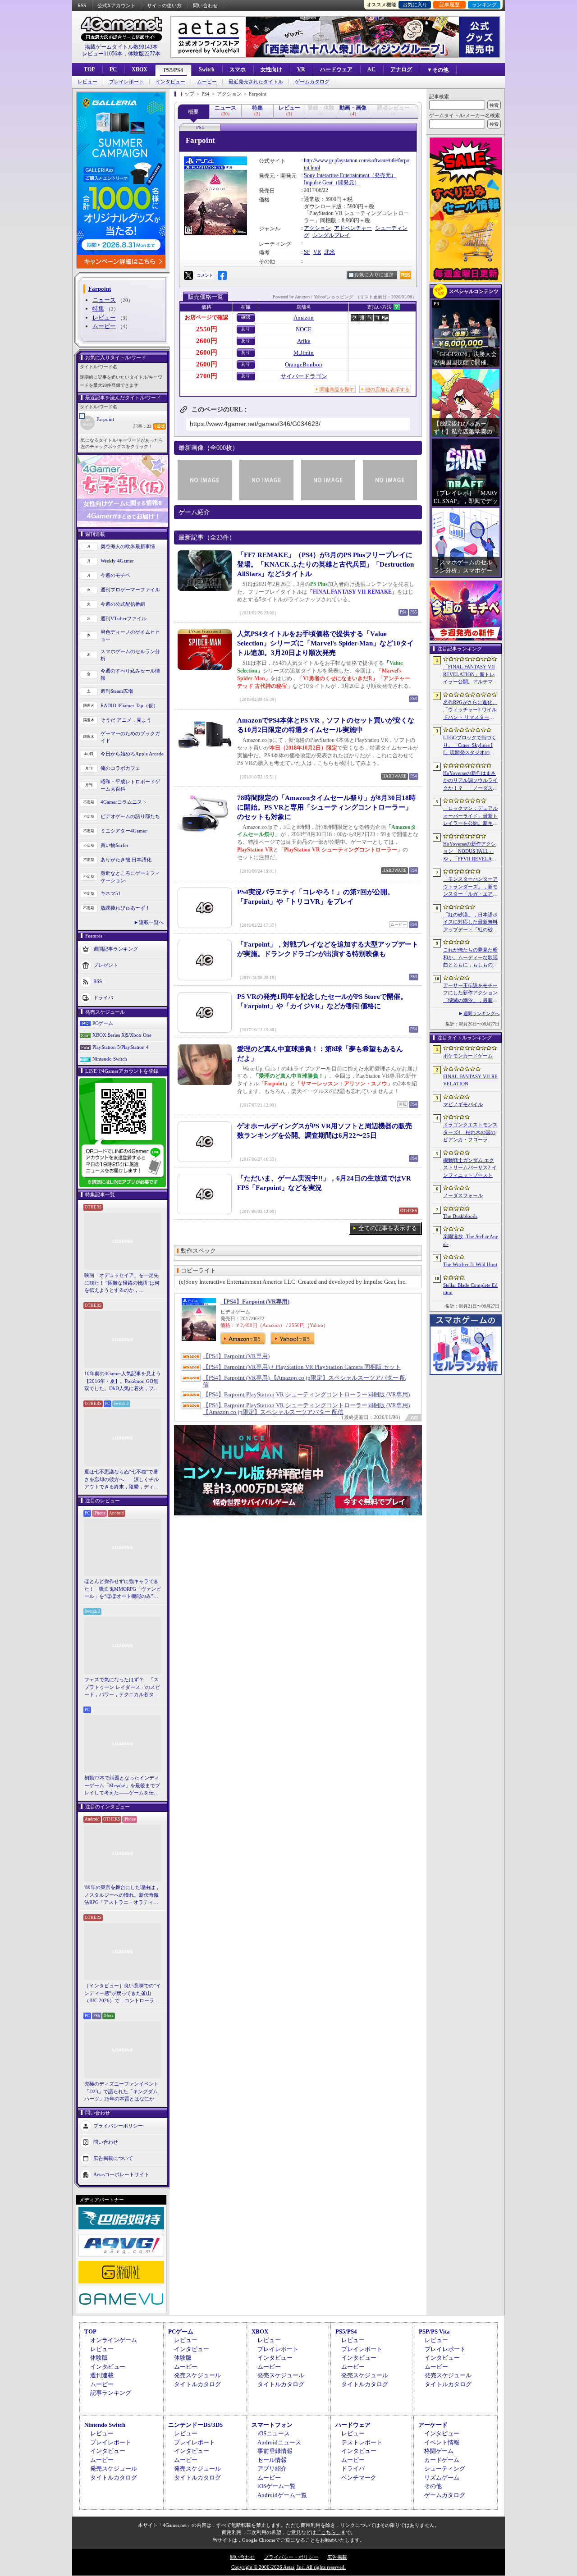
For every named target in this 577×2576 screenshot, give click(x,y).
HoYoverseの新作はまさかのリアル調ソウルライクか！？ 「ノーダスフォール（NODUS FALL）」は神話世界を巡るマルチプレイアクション (470, 781)
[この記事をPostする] (188, 275)
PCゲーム (103, 1023)
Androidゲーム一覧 (282, 2495)
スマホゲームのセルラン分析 (130, 655)
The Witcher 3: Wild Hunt (470, 1264)
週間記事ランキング (116, 948)
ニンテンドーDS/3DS (195, 2425)
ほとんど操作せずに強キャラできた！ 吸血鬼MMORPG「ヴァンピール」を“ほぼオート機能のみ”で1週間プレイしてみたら (123, 1589)
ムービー (207, 82)
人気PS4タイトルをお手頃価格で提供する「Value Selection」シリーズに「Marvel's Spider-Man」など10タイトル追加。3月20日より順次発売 (325, 643)
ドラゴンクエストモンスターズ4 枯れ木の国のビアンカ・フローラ (470, 1132)
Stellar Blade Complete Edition (470, 1289)
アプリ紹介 (272, 2468)
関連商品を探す (337, 389)
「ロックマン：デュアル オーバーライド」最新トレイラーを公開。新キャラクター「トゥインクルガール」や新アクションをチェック (470, 816)
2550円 (207, 329)
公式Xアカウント (117, 5)
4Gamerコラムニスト (124, 802)
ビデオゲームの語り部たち (130, 816)
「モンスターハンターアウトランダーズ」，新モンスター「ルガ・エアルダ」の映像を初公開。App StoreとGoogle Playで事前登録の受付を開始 (470, 887)
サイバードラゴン (304, 376)
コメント (205, 275)
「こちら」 (328, 2532)
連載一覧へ (151, 922)
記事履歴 (449, 5)
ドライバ (103, 997)
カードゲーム (442, 2460)
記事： (142, 426)
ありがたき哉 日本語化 (126, 860)
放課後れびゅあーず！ (125, 908)
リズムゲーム (442, 2478)
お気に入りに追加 (374, 275)
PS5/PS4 (173, 70)
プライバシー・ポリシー (291, 2557)
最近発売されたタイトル (256, 82)
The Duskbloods (460, 1216)
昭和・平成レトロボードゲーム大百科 (130, 785)
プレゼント (106, 965)
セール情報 (272, 2460)
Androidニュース (279, 2442)
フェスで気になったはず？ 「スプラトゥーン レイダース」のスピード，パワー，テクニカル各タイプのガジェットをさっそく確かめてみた (122, 1688)
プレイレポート (126, 82)
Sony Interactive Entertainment (337, 175)
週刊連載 (102, 2375)
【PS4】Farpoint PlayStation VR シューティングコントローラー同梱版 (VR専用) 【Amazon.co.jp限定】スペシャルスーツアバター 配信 (306, 1409)
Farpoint (105, 419)
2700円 (207, 376)
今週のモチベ (115, 575)
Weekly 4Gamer (117, 561)
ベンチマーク (359, 2478)
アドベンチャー (353, 228)
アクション (317, 228)
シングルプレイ (331, 235)
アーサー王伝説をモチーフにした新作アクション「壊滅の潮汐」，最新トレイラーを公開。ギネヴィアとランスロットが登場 (470, 993)
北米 (330, 252)
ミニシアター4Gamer (124, 831)
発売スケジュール (197, 2375)
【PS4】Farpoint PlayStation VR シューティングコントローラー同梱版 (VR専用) (306, 1394)
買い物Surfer (114, 845)
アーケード (433, 2425)
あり (246, 329)
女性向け (271, 69)
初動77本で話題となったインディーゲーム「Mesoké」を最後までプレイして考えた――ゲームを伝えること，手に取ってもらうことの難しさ (122, 1786)
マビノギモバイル (463, 1104)
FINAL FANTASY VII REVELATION (470, 1080)
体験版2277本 (144, 54)
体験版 (99, 2358)
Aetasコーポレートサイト (121, 2174)
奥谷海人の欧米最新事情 (128, 546)
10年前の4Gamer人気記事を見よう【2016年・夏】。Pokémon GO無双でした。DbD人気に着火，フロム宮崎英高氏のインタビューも (123, 1382)
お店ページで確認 (206, 317)
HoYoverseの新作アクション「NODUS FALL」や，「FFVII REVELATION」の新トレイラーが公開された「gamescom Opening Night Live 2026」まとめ (470, 852)
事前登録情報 (275, 2451)
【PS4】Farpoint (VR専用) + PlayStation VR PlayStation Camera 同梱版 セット (302, 1367)
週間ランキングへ (481, 1013)
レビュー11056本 (102, 54)
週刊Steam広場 (117, 691)
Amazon (304, 318)
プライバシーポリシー (118, 2125)
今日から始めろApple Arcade (132, 754)
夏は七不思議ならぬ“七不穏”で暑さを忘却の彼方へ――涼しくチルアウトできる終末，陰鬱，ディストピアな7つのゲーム (121, 1480)
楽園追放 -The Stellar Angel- (471, 1240)
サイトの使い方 (164, 5)
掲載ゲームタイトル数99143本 (121, 47)
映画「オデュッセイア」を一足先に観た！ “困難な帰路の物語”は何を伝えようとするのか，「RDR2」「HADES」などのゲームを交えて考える (122, 1283)
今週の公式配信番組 (123, 604)
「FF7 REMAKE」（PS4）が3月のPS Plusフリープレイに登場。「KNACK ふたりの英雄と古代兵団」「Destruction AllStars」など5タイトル (325, 564)
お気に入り (415, 5)
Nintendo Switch (110, 1059)
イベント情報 (442, 2442)
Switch (207, 69)
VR (301, 69)
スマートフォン (272, 2425)
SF (307, 252)
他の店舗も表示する (387, 389)
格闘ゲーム (439, 2451)
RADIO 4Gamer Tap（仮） (129, 705)
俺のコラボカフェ (120, 768)
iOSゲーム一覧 (277, 2486)
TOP (89, 69)
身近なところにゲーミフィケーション (130, 877)
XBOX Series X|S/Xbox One (122, 1035)
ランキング (484, 5)
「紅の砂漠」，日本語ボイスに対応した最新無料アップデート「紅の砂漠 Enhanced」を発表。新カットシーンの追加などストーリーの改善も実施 (471, 923)
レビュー (87, 82)
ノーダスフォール (463, 1195)
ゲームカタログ (312, 82)
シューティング (445, 2468)
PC (113, 69)
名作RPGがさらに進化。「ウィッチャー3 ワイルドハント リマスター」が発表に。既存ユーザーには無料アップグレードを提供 (470, 710)
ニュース (104, 300)
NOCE (304, 329)
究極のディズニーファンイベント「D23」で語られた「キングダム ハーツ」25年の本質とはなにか (121, 2091)
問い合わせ (205, 5)
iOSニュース (274, 2433)
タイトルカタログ (197, 2384)
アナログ (401, 69)
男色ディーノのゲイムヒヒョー (130, 636)
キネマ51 (111, 893)
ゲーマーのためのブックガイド (130, 737)
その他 (433, 2486)
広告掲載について (113, 2158)
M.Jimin (304, 353)
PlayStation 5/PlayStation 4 (121, 1047)
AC (371, 69)
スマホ (238, 69)
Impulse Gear (318, 183)
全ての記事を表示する (388, 1228)
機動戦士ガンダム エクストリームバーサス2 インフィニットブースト (470, 1168)
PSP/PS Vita (434, 2331)
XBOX (140, 69)
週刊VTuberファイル (124, 618)
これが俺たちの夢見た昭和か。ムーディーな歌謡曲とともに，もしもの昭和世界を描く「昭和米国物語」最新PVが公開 (470, 958)
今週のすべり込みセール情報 (130, 675)
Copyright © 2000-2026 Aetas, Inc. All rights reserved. (288, 2567)
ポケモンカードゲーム (468, 1056)
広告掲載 (337, 2557)
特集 (98, 309)
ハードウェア (336, 69)
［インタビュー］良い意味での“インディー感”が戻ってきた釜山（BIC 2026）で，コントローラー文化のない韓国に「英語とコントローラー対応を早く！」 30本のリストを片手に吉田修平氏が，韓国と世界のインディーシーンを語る (123, 1994)
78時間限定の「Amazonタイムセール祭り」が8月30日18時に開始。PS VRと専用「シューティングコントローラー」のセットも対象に (326, 807)
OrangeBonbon (304, 364)
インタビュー (170, 82)
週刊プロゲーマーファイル (130, 590)
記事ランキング (111, 2393)
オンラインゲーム (114, 2340)
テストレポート (362, 2442)
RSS (82, 5)
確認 (246, 317)
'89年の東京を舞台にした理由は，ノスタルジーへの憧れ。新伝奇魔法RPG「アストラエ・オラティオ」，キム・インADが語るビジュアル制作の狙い (123, 1895)
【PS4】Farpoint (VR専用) (255, 1302)
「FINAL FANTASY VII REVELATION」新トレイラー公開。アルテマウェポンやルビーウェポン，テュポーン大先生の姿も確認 (470, 675)
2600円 (207, 341)
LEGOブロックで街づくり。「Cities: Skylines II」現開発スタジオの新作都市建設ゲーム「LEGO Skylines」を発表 (470, 746)
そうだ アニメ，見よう (126, 720)
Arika (304, 341)
